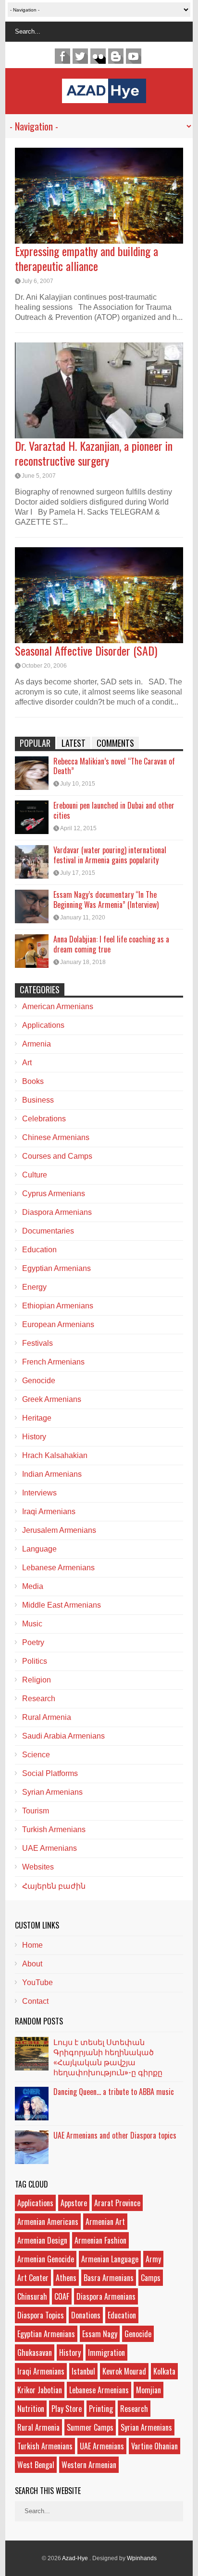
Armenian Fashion (100, 2240)
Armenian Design (42, 2240)
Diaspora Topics (41, 2315)
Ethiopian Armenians (58, 1306)
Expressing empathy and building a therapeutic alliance (87, 258)
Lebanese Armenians (58, 1568)
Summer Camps (90, 2427)
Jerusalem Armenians (59, 1530)
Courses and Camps (57, 1156)
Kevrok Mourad (124, 2371)
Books (33, 1081)
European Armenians (58, 1324)
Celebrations (44, 1119)
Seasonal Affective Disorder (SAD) (86, 650)
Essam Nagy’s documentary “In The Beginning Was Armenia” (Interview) (106, 900)
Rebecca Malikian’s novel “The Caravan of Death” (114, 766)
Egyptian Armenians (56, 1268)
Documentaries (48, 1231)
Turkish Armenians (54, 1829)
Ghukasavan (35, 2353)
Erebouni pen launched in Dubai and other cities (114, 810)
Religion (37, 1680)
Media (33, 1586)
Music (32, 1624)
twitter (80, 56)
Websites (38, 1867)
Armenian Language (110, 2259)
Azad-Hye (76, 2558)
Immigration (106, 2353)
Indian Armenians (52, 1474)
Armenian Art (105, 2222)
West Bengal (36, 2465)
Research (39, 1699)
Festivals (37, 1343)
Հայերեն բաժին (54, 1886)
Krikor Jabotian (40, 2390)
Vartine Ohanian (155, 2446)
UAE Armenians (49, 1848)
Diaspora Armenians (57, 1212)
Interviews (39, 1493)
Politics (35, 1661)
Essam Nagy (100, 2334)
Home (32, 1945)
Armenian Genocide (46, 2259)
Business (38, 1100)
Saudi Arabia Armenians (63, 1736)
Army (153, 2259)
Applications (43, 1025)
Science (36, 1755)
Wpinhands (142, 2558)
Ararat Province (117, 2203)
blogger (116, 56)
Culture (35, 1175)
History (34, 1437)
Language (39, 1549)
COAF (62, 2296)
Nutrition (31, 2409)
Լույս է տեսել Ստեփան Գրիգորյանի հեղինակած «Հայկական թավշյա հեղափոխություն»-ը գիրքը (108, 2057)
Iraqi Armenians (49, 1511)
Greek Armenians (52, 1399)
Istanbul (83, 2371)
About (32, 1964)
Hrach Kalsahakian (55, 1455)
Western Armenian (89, 2465)
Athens (66, 2278)
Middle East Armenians (62, 1605)
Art (27, 1063)
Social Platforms (50, 1773)
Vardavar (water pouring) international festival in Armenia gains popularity (110, 855)
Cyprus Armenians (54, 1194)
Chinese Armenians (56, 1137)
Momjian (148, 2390)
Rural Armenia (47, 1717)
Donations (86, 2315)
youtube (134, 56)
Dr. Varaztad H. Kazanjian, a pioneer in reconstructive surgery (94, 453)
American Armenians (58, 1006)
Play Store (67, 2409)
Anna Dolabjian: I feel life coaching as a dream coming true (111, 944)
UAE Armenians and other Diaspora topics (115, 2135)
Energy (34, 1287)
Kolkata (164, 2371)
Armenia (37, 1044)
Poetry (33, 1642)
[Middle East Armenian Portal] (104, 96)
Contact (35, 2001)
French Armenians (53, 1362)
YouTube (37, 1982)
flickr (98, 56)
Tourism (36, 1811)
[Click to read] (99, 196)
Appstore (74, 2203)
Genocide (39, 1381)
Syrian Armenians (52, 1792)
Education (39, 1250)
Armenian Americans (48, 2222)
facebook (62, 56)
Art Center (33, 2278)
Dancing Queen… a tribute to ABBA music (114, 2092)
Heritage (37, 1418)
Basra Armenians (109, 2278)
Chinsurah (32, 2296)
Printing (101, 2409)
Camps (151, 2278)
